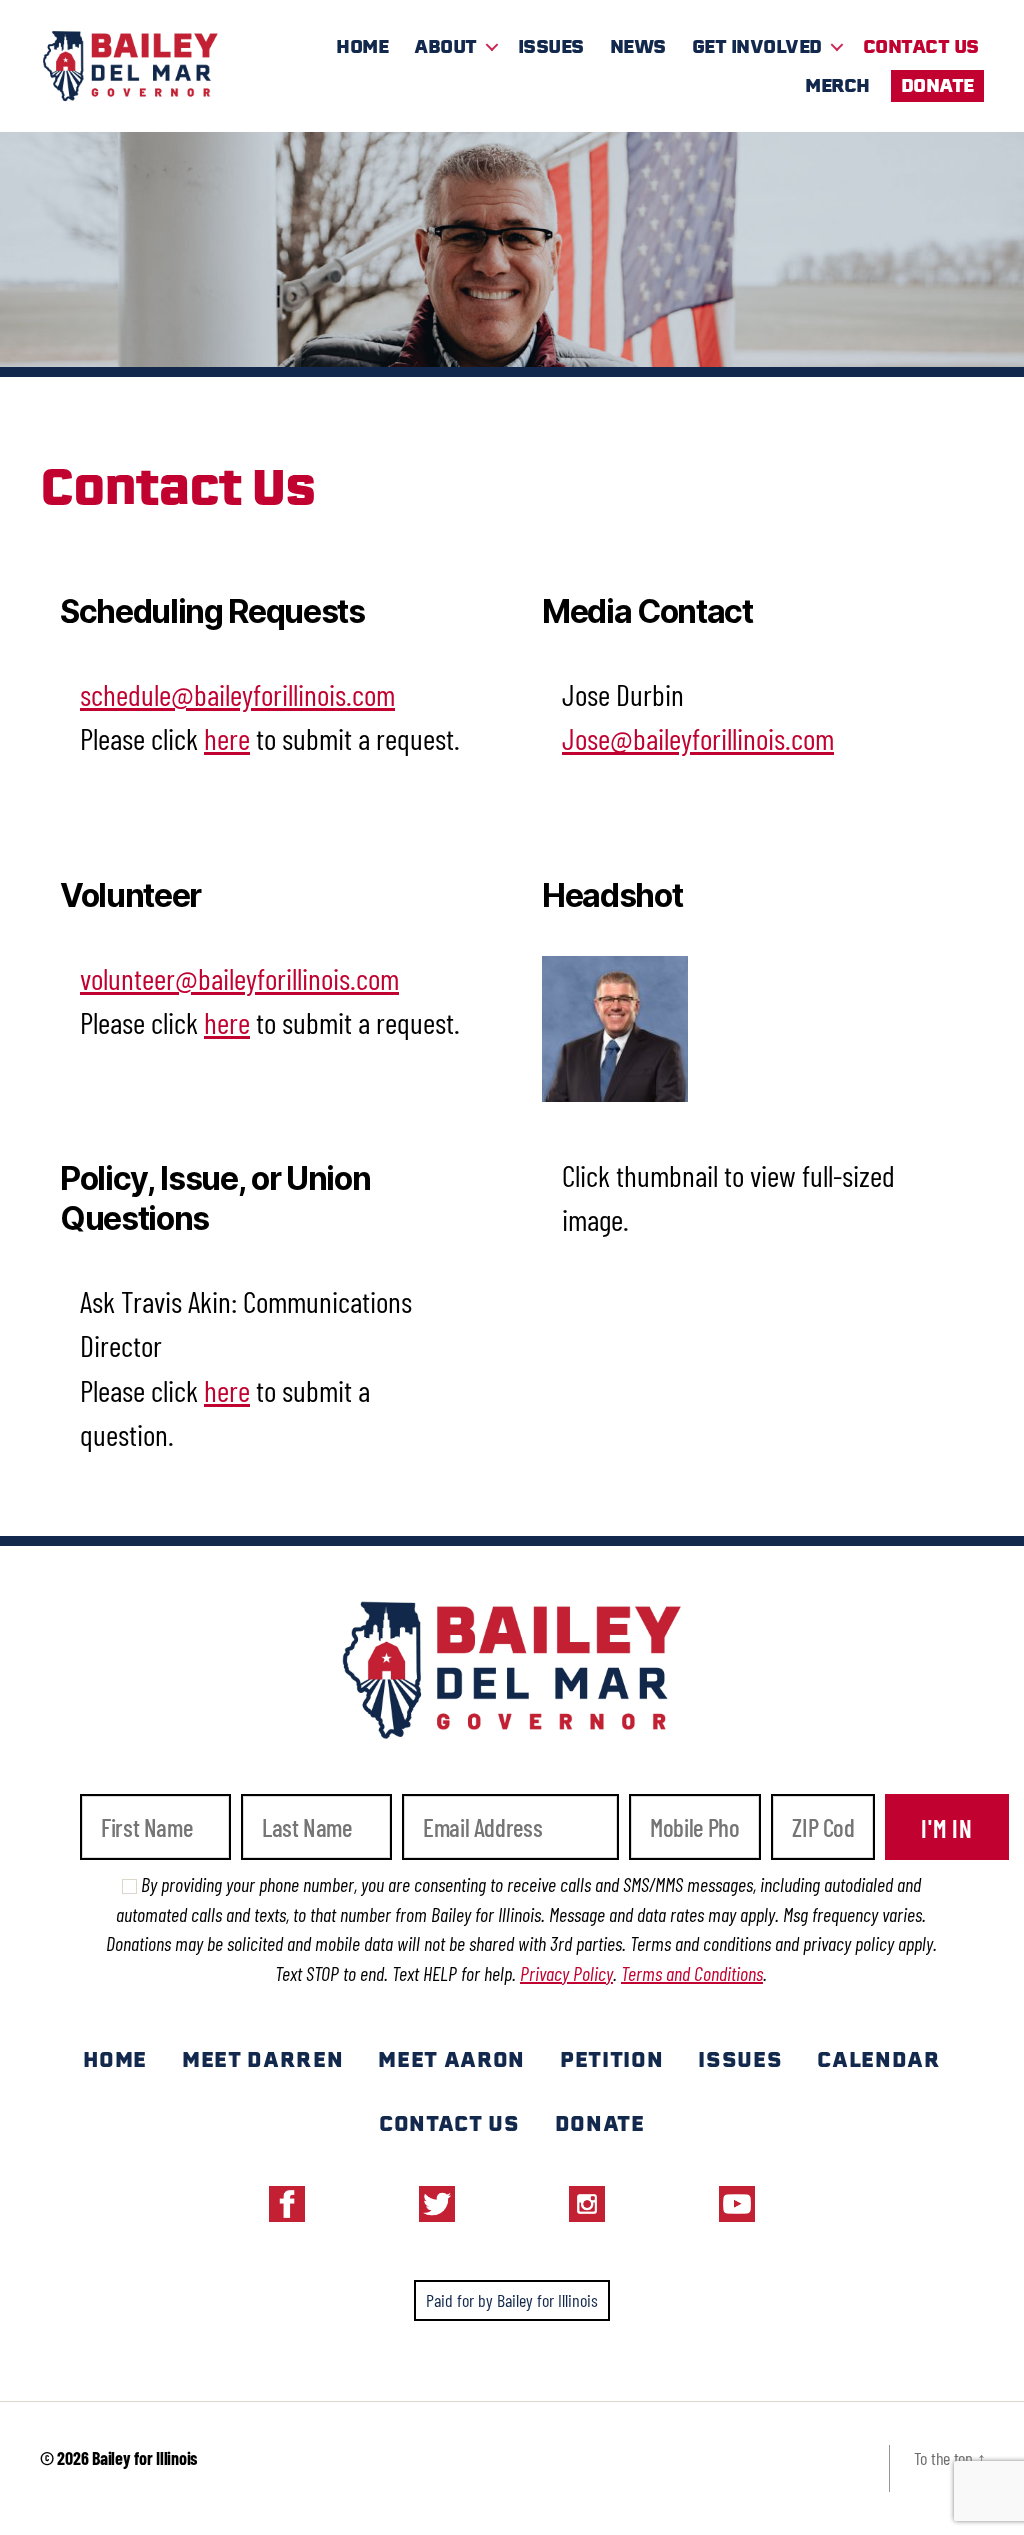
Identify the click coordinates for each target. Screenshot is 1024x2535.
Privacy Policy (566, 1973)
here (227, 738)
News (638, 46)
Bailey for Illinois (144, 2458)
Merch (837, 85)
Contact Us (921, 46)
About (445, 46)
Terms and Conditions (692, 1973)
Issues (551, 46)
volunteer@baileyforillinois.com (239, 978)
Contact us (449, 2123)
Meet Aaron (451, 2059)
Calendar (878, 2059)
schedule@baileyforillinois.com (237, 694)
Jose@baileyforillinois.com (698, 738)
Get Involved (757, 46)
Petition (611, 2059)
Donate (937, 85)
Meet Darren (262, 2059)
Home (362, 46)
